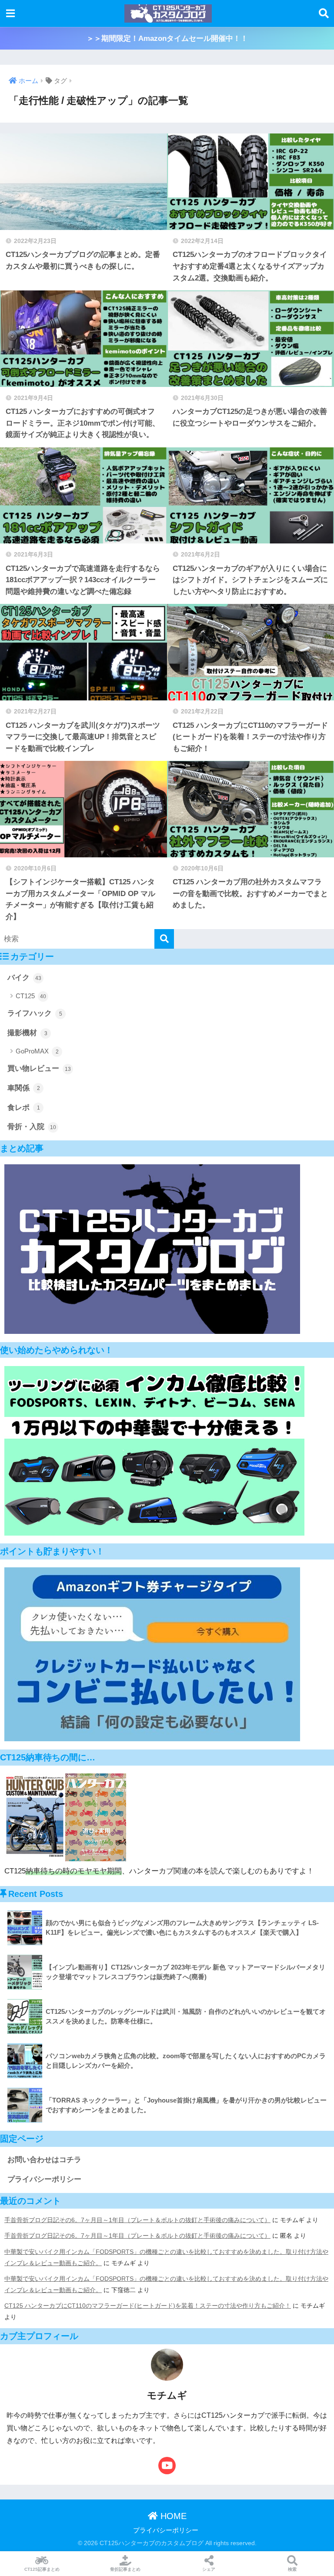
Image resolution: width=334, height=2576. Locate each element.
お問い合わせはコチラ (44, 2160)
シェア (209, 2569)
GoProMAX (37, 1051)
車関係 (24, 1088)
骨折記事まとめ (125, 2569)
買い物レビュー (39, 1068)
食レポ (24, 1108)
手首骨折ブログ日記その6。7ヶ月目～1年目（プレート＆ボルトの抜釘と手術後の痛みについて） (137, 2220)
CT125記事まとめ (42, 2569)
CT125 (31, 996)
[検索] (164, 939)
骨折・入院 (32, 1127)
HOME (172, 2516)
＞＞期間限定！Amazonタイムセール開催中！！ (167, 38)
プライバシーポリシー (44, 2179)
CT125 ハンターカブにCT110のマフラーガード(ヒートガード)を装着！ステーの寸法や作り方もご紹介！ (148, 2306)
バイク (24, 978)
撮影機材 (27, 1033)
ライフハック (35, 1013)
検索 (292, 2569)
